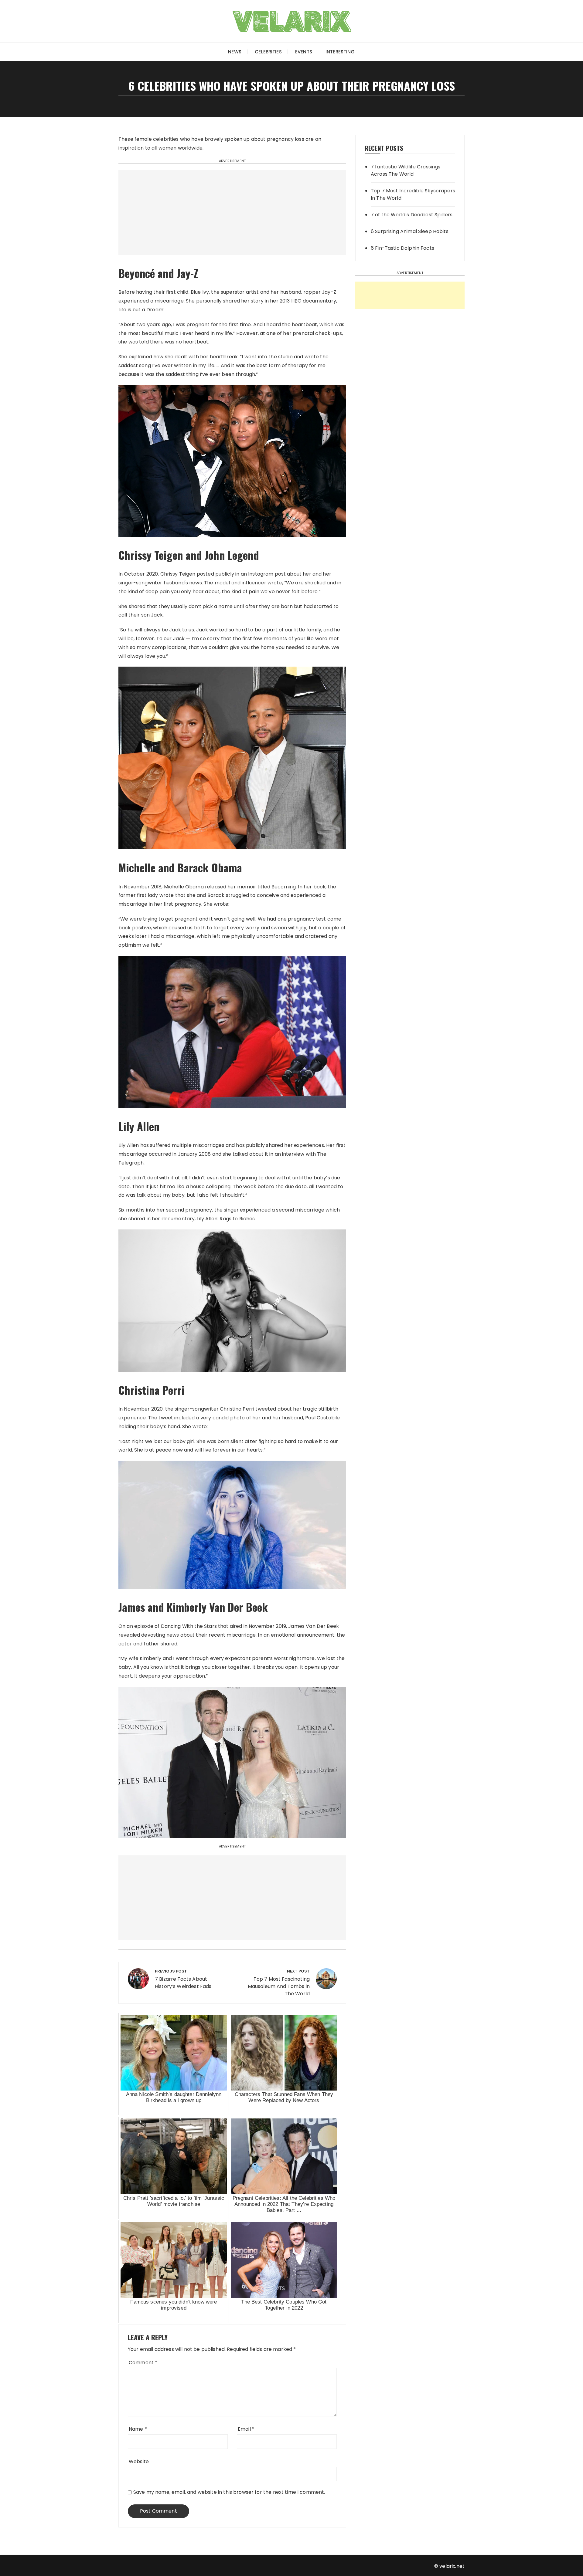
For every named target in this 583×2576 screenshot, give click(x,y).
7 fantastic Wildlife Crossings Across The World (406, 170)
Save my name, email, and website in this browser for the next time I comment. (229, 2492)
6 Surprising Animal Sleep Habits (410, 231)
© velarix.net (449, 2566)
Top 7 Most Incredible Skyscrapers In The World (413, 194)
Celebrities (268, 52)
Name (138, 2429)
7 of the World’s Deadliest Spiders (412, 215)
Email (246, 2429)
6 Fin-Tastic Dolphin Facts (402, 248)
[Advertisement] (232, 212)
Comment (143, 2363)
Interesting (340, 52)
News (235, 52)
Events (304, 52)
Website (139, 2461)
